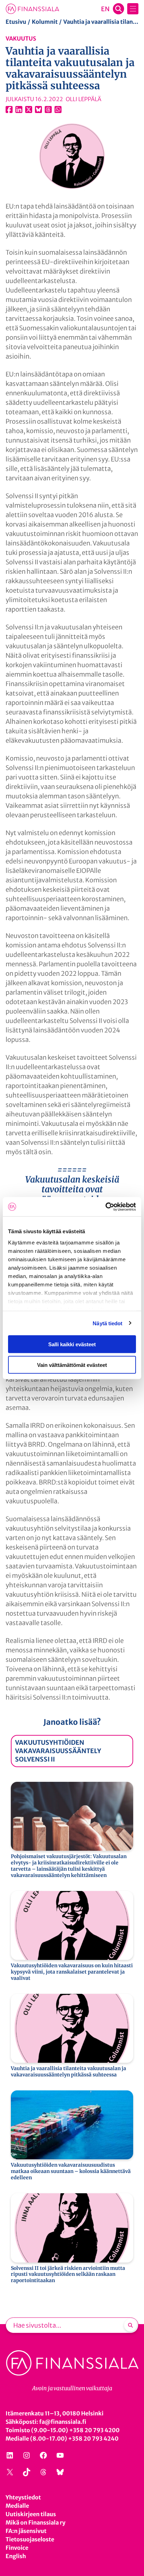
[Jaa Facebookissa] (9, 110)
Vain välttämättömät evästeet (72, 1365)
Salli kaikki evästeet (72, 1344)
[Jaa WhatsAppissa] (58, 110)
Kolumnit (45, 22)
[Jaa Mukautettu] (48, 110)
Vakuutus (21, 38)
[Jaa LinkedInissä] (19, 110)
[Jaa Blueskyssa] (38, 110)
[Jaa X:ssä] (29, 110)
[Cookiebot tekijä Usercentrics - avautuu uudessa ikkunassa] (105, 1207)
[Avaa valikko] (133, 9)
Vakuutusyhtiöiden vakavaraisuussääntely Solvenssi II (58, 1751)
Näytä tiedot (107, 1323)
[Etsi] (130, 2325)
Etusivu (16, 22)
